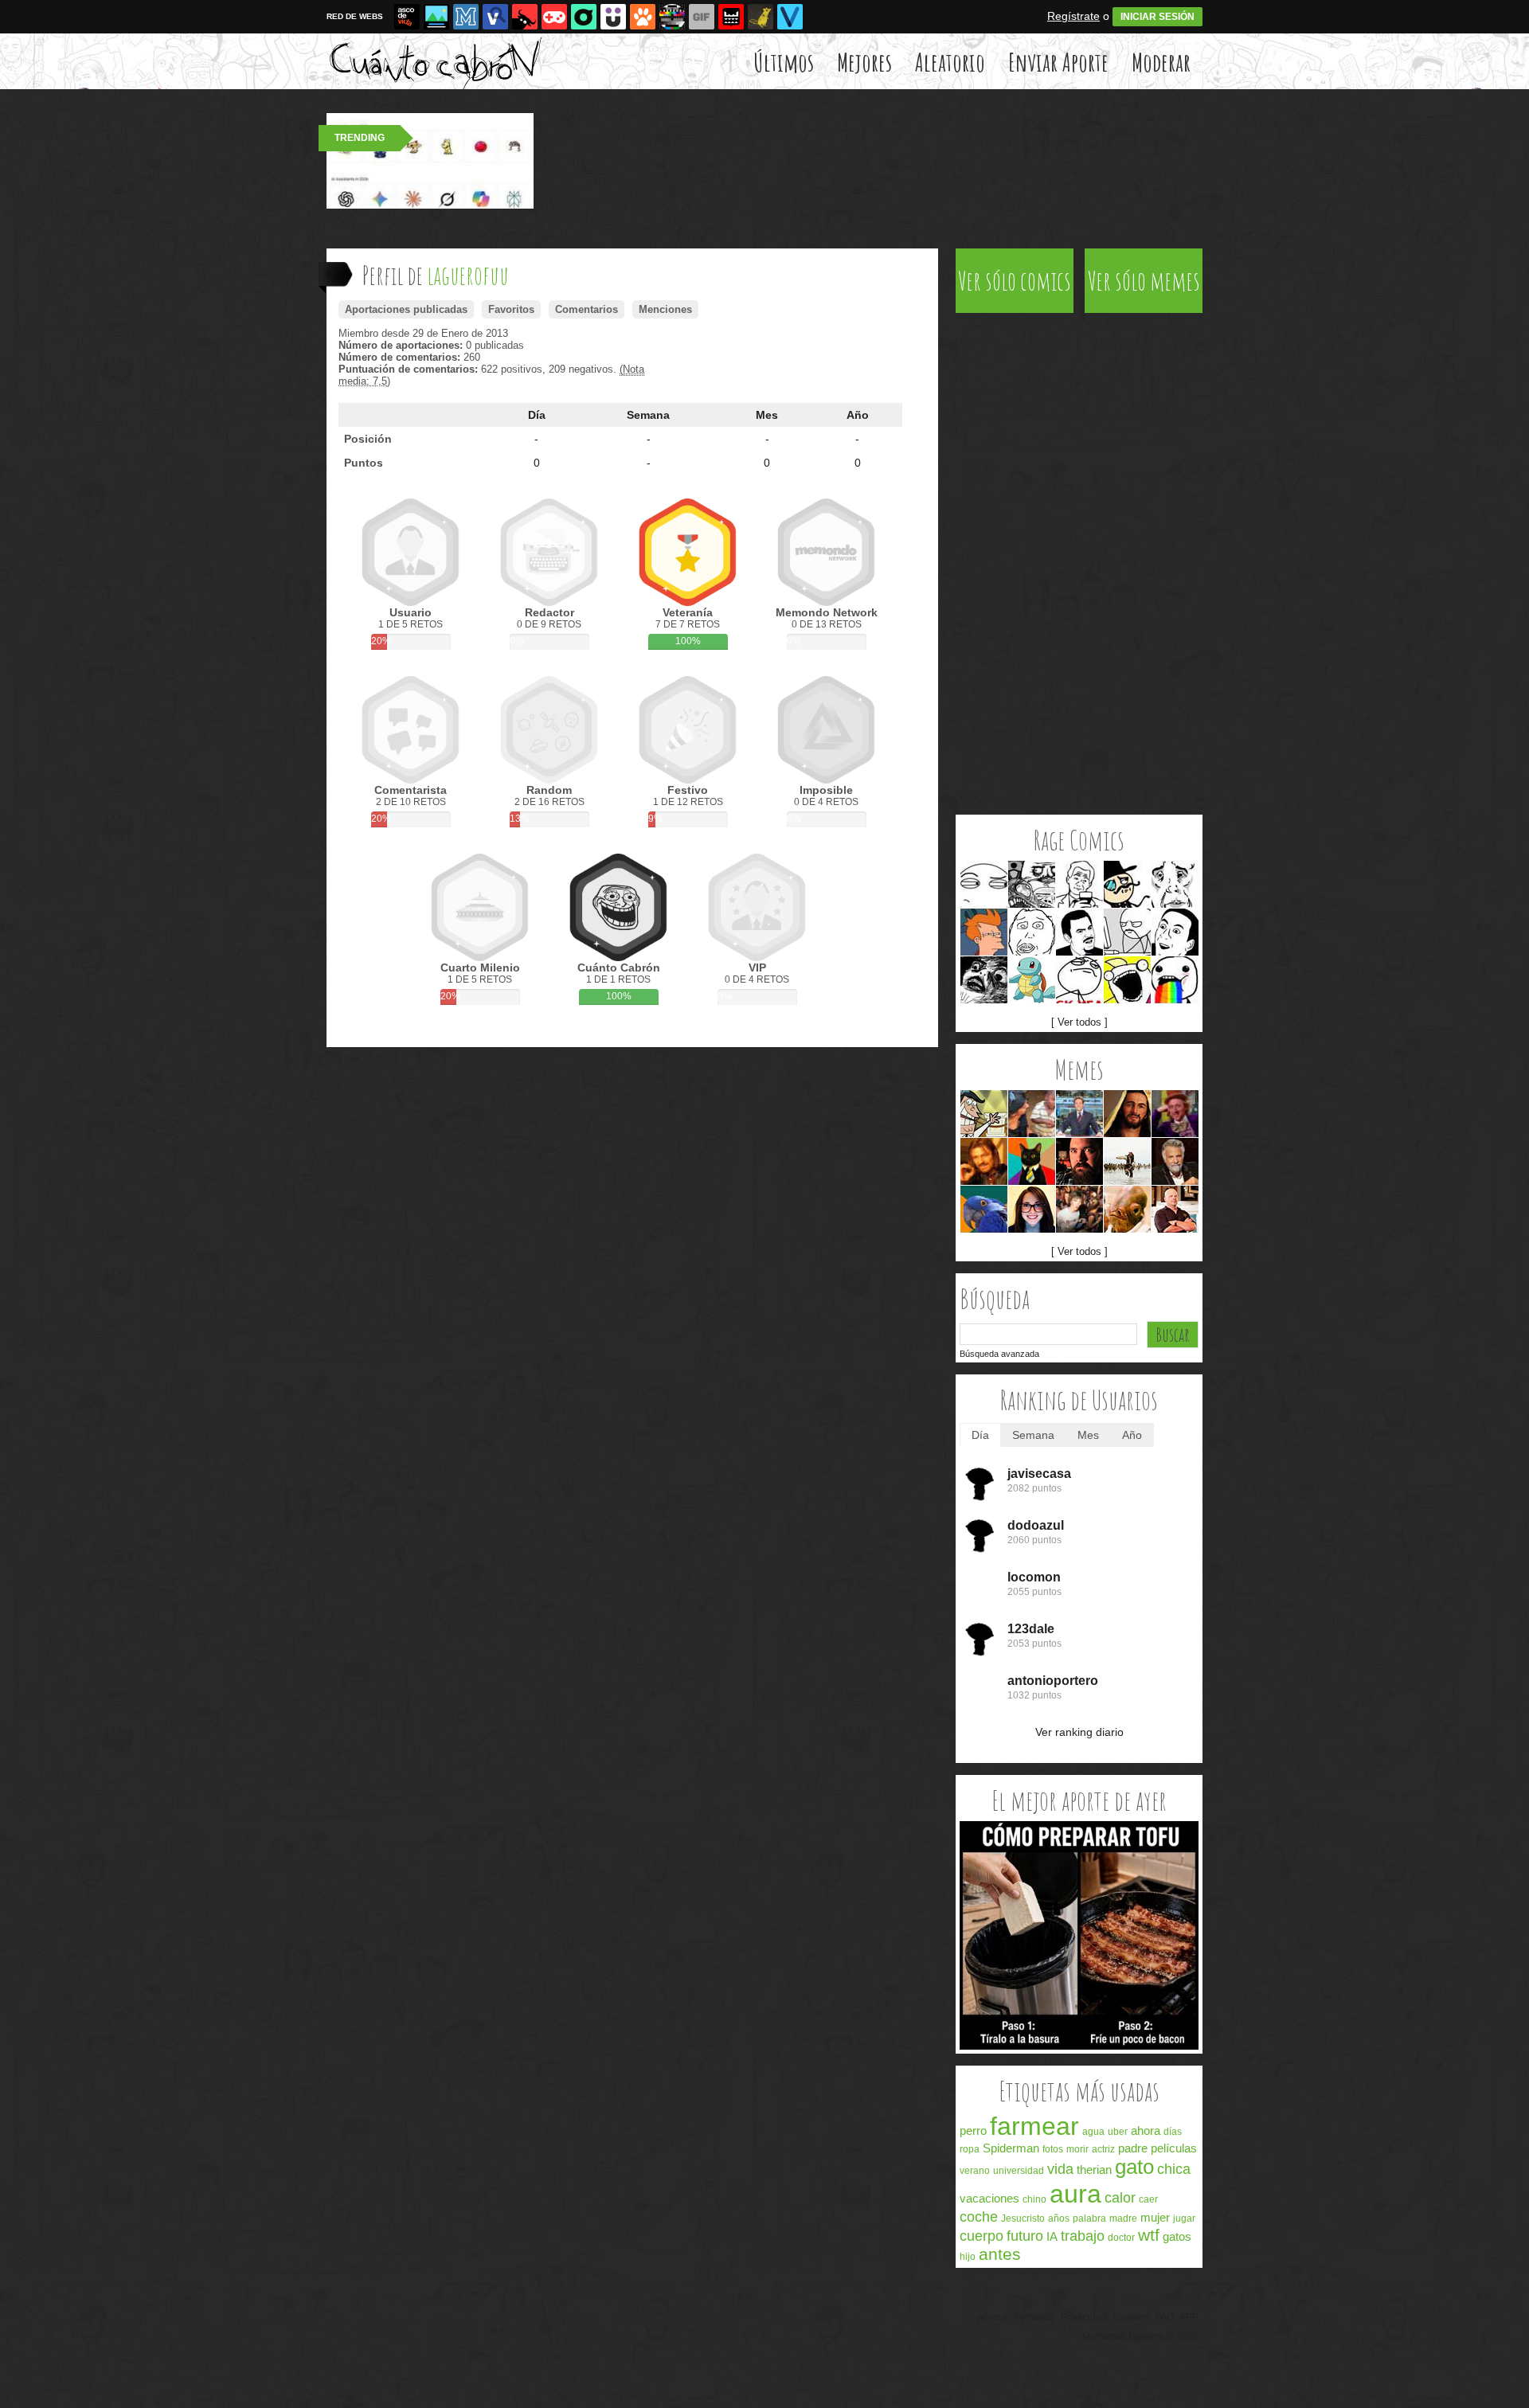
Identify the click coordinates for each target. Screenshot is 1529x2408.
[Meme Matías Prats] (1079, 1114)
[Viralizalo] (790, 17)
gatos (1177, 2236)
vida (1060, 2169)
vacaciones (989, 2198)
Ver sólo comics (1015, 281)
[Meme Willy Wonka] (1175, 1114)
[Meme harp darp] (1032, 932)
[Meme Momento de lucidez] (1079, 1209)
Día (537, 415)
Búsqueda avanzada (999, 1354)
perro (973, 2130)
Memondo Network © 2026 (1140, 2336)
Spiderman (1011, 2148)
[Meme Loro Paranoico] (984, 1209)
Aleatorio (950, 62)
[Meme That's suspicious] (984, 884)
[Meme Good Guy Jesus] (1127, 1114)
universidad (1019, 2171)
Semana (648, 415)
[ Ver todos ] (1079, 1022)
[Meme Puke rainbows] (1175, 980)
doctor (1121, 2238)
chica (1174, 2169)
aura (1075, 2194)
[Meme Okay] (1175, 884)
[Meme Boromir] (984, 1161)
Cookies (1131, 2317)
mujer (1155, 2217)
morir (1077, 2149)
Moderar (1161, 62)
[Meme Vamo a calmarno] (1032, 980)
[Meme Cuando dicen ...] (1127, 1161)
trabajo (1083, 2236)
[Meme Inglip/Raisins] (984, 980)
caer (1148, 2199)
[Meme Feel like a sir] (1127, 884)
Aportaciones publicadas (406, 309)
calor (1120, 2198)
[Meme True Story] (1079, 884)
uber (1118, 2132)
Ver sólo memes (1144, 281)
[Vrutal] (554, 17)
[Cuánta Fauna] (643, 17)
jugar (1184, 2218)
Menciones (665, 309)
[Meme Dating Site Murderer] (1079, 1161)
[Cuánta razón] (436, 17)
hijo (968, 2257)
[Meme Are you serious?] (1079, 932)
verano (975, 2171)
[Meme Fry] (984, 932)
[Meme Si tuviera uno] (984, 1114)
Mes (767, 415)
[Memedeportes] (466, 17)
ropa (970, 2149)
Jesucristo (1023, 2218)
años (1059, 2218)
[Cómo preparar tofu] (1079, 2046)
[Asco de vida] (407, 17)
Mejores (864, 62)
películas (1174, 2148)
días (1173, 2132)
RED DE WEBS (355, 16)
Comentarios (587, 309)
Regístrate (1073, 16)
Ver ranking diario (1079, 1732)
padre (1133, 2148)
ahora (1146, 2130)
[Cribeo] (584, 17)
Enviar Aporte (1058, 62)
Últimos (784, 62)
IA (1052, 2236)
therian (1094, 2170)
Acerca (992, 2317)
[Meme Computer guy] (1127, 932)
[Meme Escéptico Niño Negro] (1032, 1114)
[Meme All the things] (1127, 980)
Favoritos (511, 309)
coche (979, 2217)
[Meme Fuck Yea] (1079, 980)
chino (1034, 2199)
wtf (1149, 2235)
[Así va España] (525, 17)
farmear (1034, 2126)
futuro (1025, 2236)
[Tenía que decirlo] (731, 17)
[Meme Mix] (1032, 884)
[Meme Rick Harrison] (1175, 1209)
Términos (1034, 2317)
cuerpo (982, 2236)
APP (1189, 2317)
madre (1123, 2218)
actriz (1103, 2149)
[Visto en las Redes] (495, 17)
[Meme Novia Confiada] (1032, 1209)
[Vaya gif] (702, 17)
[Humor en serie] (613, 17)
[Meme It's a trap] (1127, 1209)
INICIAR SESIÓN (1158, 17)
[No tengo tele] (672, 17)
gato (1134, 2167)
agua (1093, 2132)
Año (858, 415)
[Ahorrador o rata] (761, 17)
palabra (1089, 2218)
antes (1000, 2254)
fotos (1053, 2149)
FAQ (1165, 2317)
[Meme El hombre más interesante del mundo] (1175, 1161)
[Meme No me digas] (1175, 932)
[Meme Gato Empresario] (1032, 1161)
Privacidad (1084, 2317)
